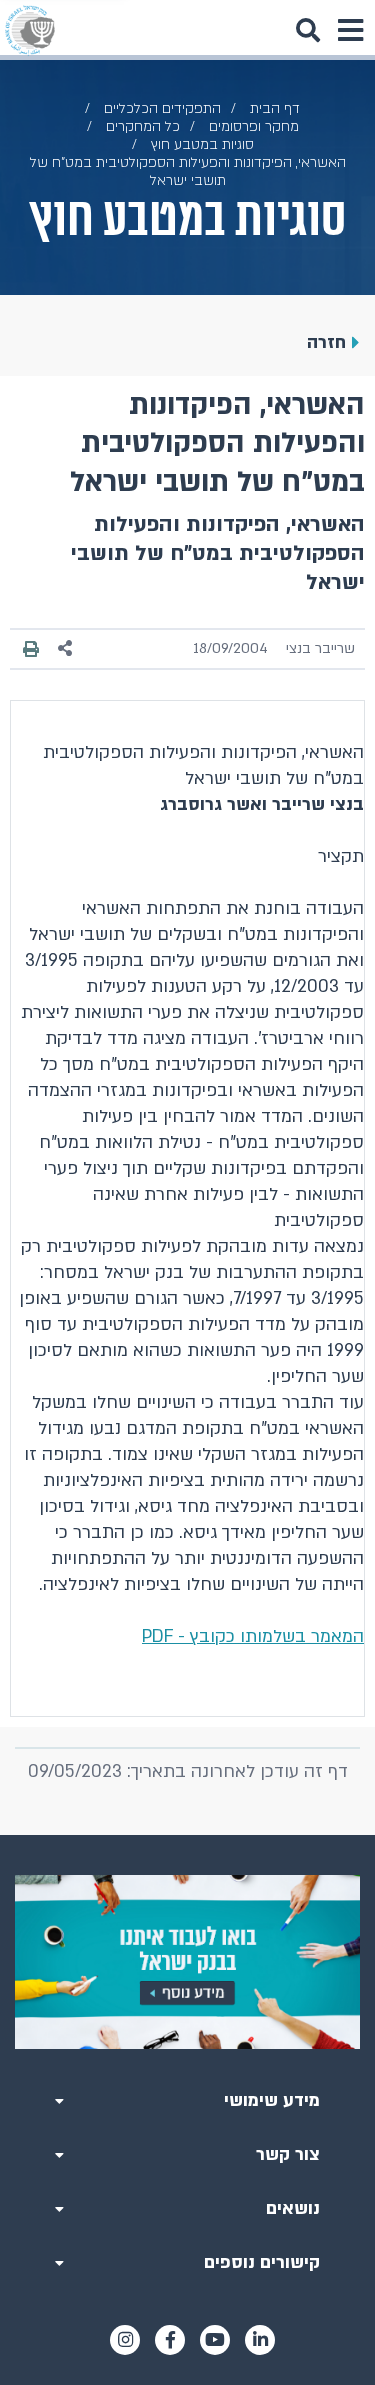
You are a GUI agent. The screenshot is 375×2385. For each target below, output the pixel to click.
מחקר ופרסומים (254, 126)
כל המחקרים (143, 126)
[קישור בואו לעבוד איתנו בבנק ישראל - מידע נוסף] (187, 1962)
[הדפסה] (31, 648)
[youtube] (215, 2340)
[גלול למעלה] (188, 1835)
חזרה (326, 342)
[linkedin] (260, 2340)
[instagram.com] (125, 2340)
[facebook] (170, 2340)
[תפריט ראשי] (350, 30)
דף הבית (275, 108)
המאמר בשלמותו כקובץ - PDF (253, 1636)
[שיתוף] (66, 648)
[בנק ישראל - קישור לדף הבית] (30, 30)
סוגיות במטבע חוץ (202, 144)
